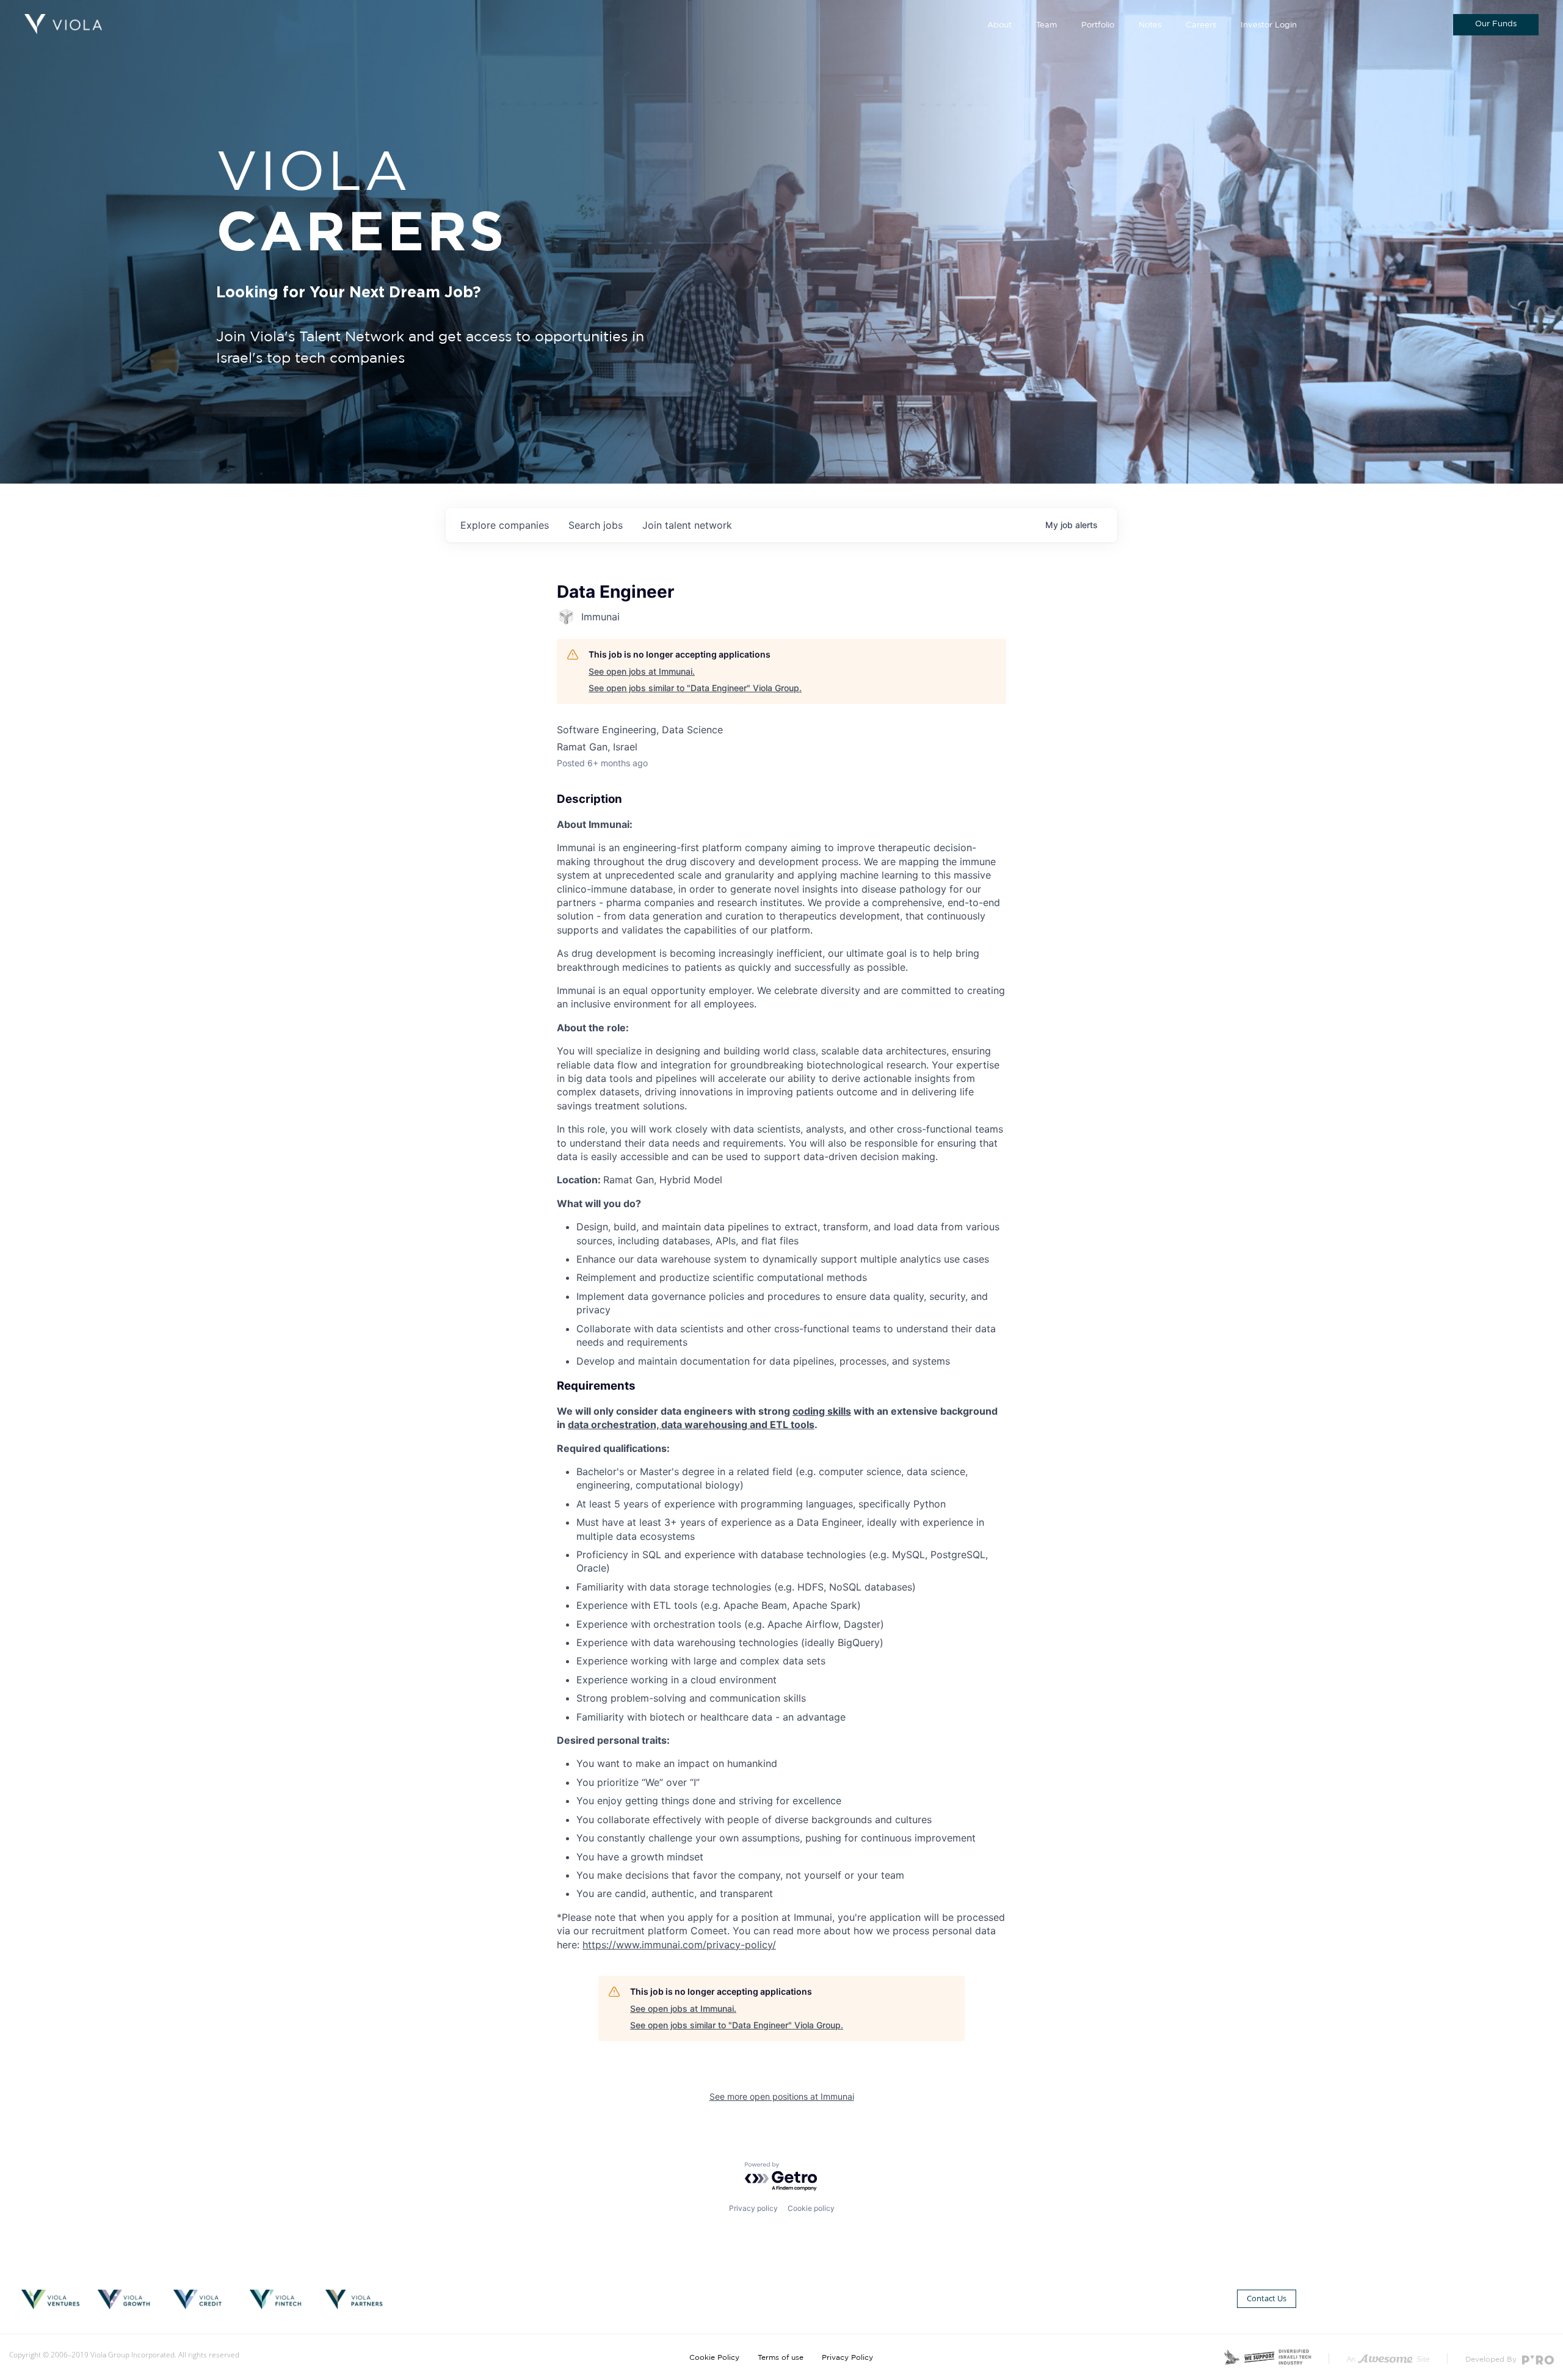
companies (505, 525)
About (999, 25)
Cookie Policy (714, 2357)
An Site (1388, 2359)
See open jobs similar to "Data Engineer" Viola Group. (695, 688)
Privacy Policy (847, 2357)
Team (1046, 25)
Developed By (1492, 2359)
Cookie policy (811, 2208)
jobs (596, 525)
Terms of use (781, 2357)
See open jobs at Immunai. (642, 671)
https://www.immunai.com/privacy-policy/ (679, 1945)
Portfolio (1098, 25)
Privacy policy (753, 2208)
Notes (1150, 25)
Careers (1201, 25)
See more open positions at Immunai (782, 2096)
